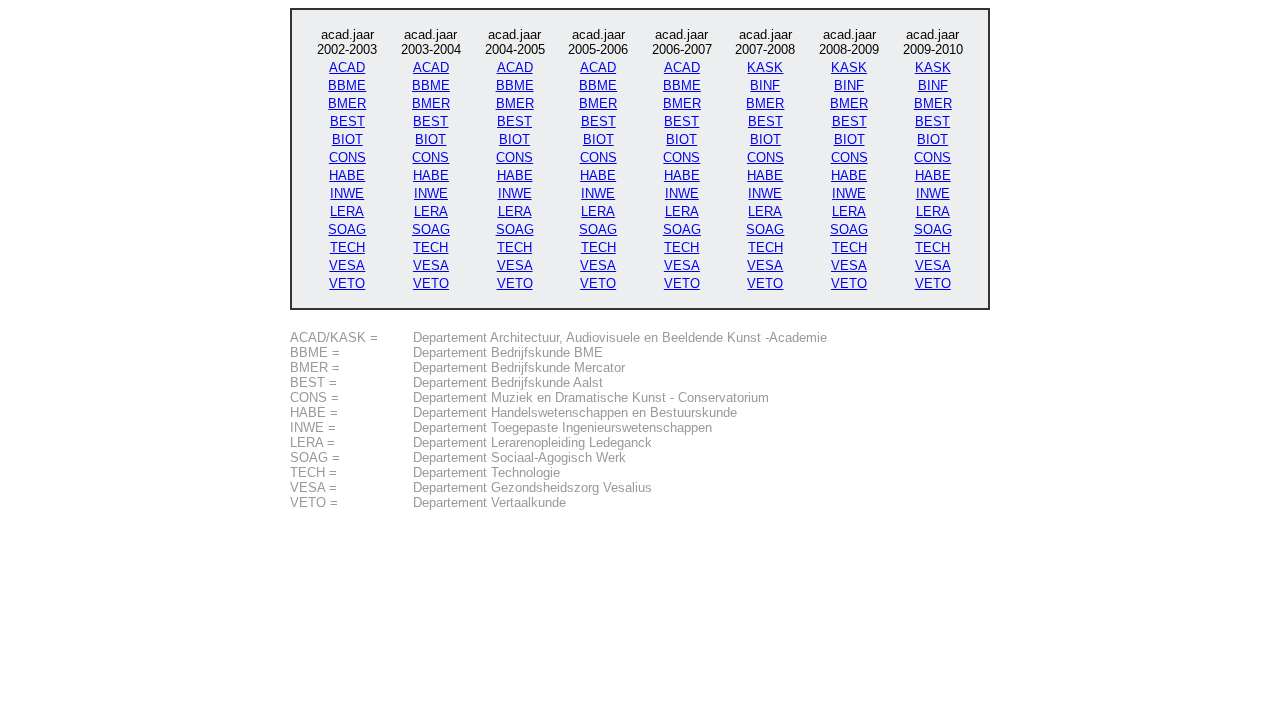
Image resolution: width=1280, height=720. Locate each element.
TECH (347, 247)
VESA (347, 265)
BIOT (347, 139)
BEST (347, 121)
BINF (765, 85)
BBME (347, 85)
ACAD (347, 67)
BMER (347, 103)
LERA (347, 211)
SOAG (347, 229)
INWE (347, 193)
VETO (347, 283)
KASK (765, 67)
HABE (347, 175)
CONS (347, 157)
